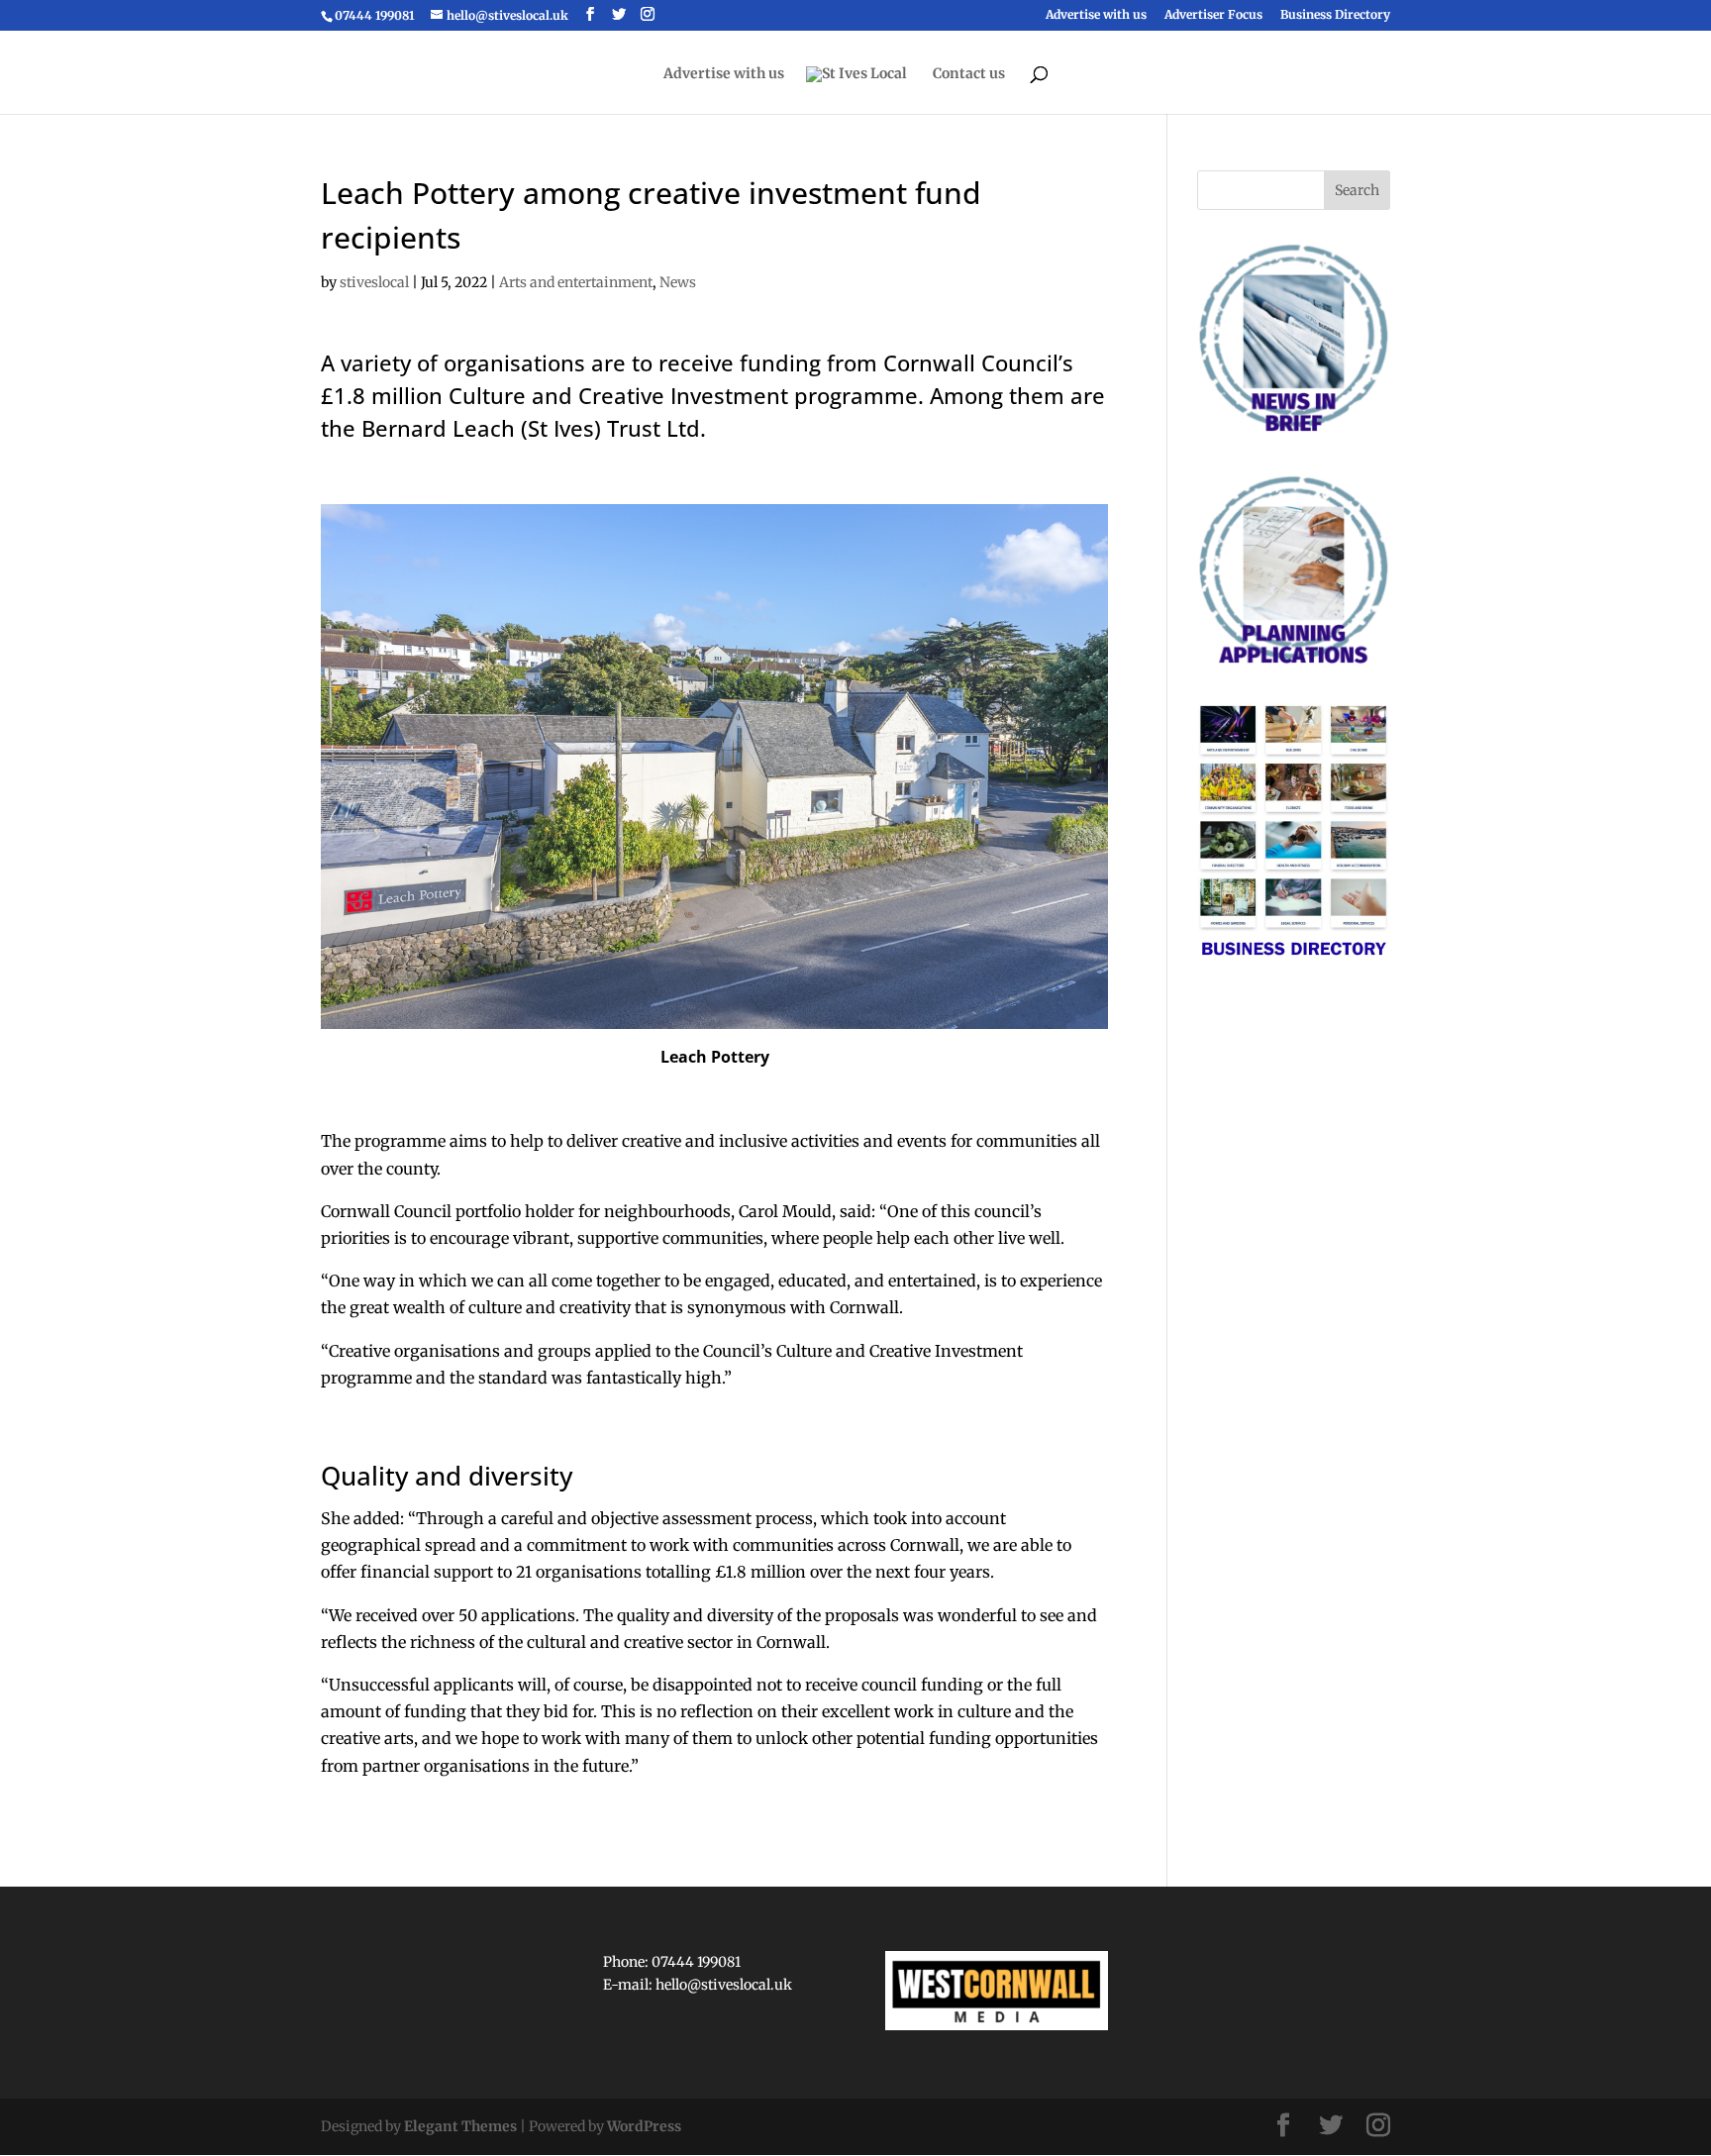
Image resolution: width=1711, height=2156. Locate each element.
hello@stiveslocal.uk (724, 1985)
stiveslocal (374, 282)
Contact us (969, 74)
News (678, 282)
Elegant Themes (460, 2126)
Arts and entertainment (576, 282)
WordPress (644, 2126)
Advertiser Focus (1213, 15)
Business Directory (1335, 15)
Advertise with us (1096, 15)
